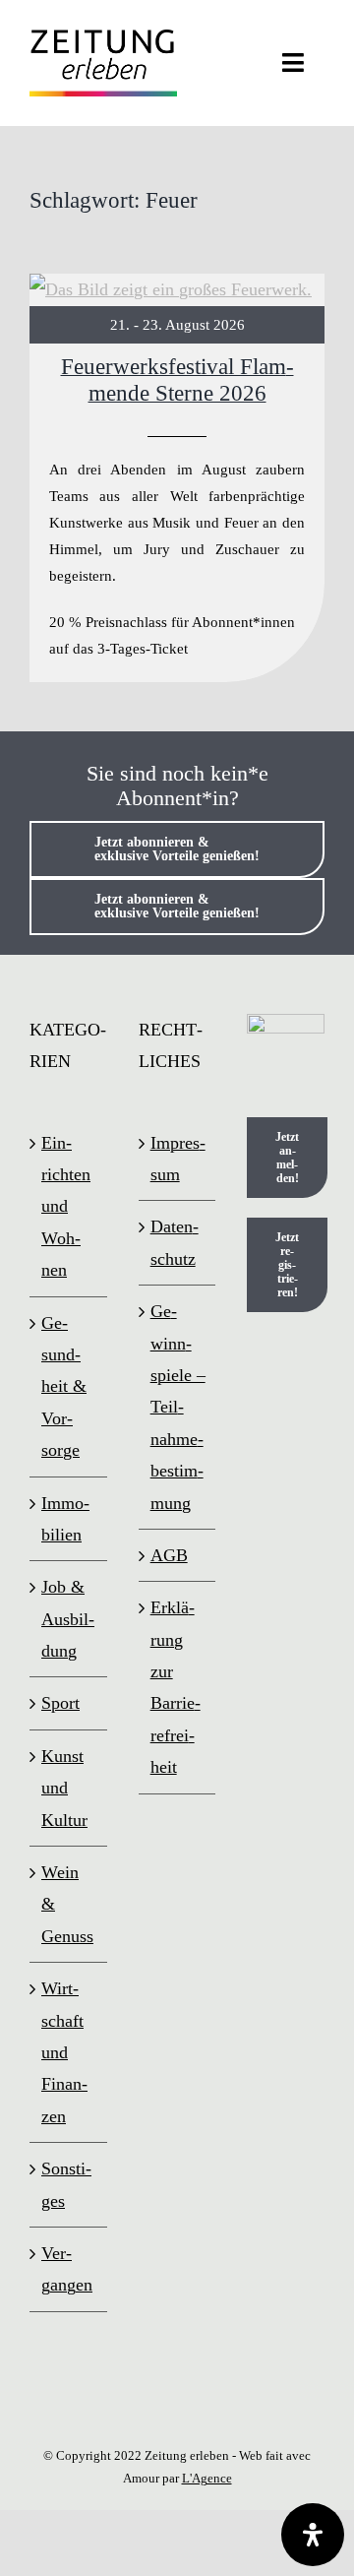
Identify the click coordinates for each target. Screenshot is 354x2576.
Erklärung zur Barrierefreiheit (176, 1687)
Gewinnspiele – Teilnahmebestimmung (178, 1407)
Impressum (178, 1159)
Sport (60, 1703)
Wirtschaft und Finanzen (64, 2052)
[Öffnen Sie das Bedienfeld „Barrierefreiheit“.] (313, 2535)
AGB (169, 1555)
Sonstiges (66, 2184)
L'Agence (207, 2478)
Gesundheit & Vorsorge (64, 1387)
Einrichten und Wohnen (66, 1207)
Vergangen (67, 2269)
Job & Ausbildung (68, 1619)
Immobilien (65, 1519)
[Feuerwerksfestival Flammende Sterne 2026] (177, 478)
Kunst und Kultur (64, 1788)
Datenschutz (175, 1242)
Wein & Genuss (67, 1904)
